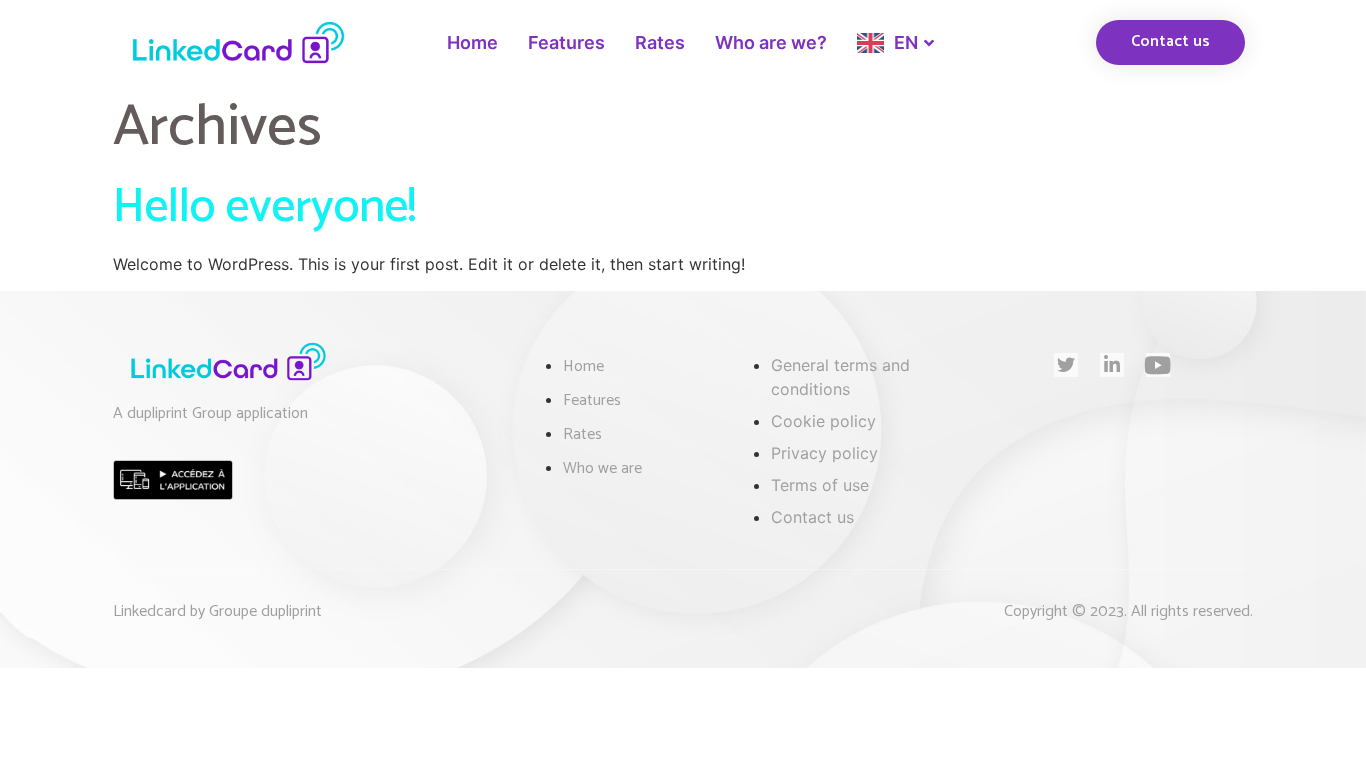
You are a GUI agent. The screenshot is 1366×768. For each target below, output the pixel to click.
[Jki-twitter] (1066, 365)
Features (566, 42)
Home (472, 42)
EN (906, 42)
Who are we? (771, 42)
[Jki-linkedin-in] (1112, 365)
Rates (660, 42)
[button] (1170, 42)
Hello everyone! (264, 207)
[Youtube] (1158, 365)
